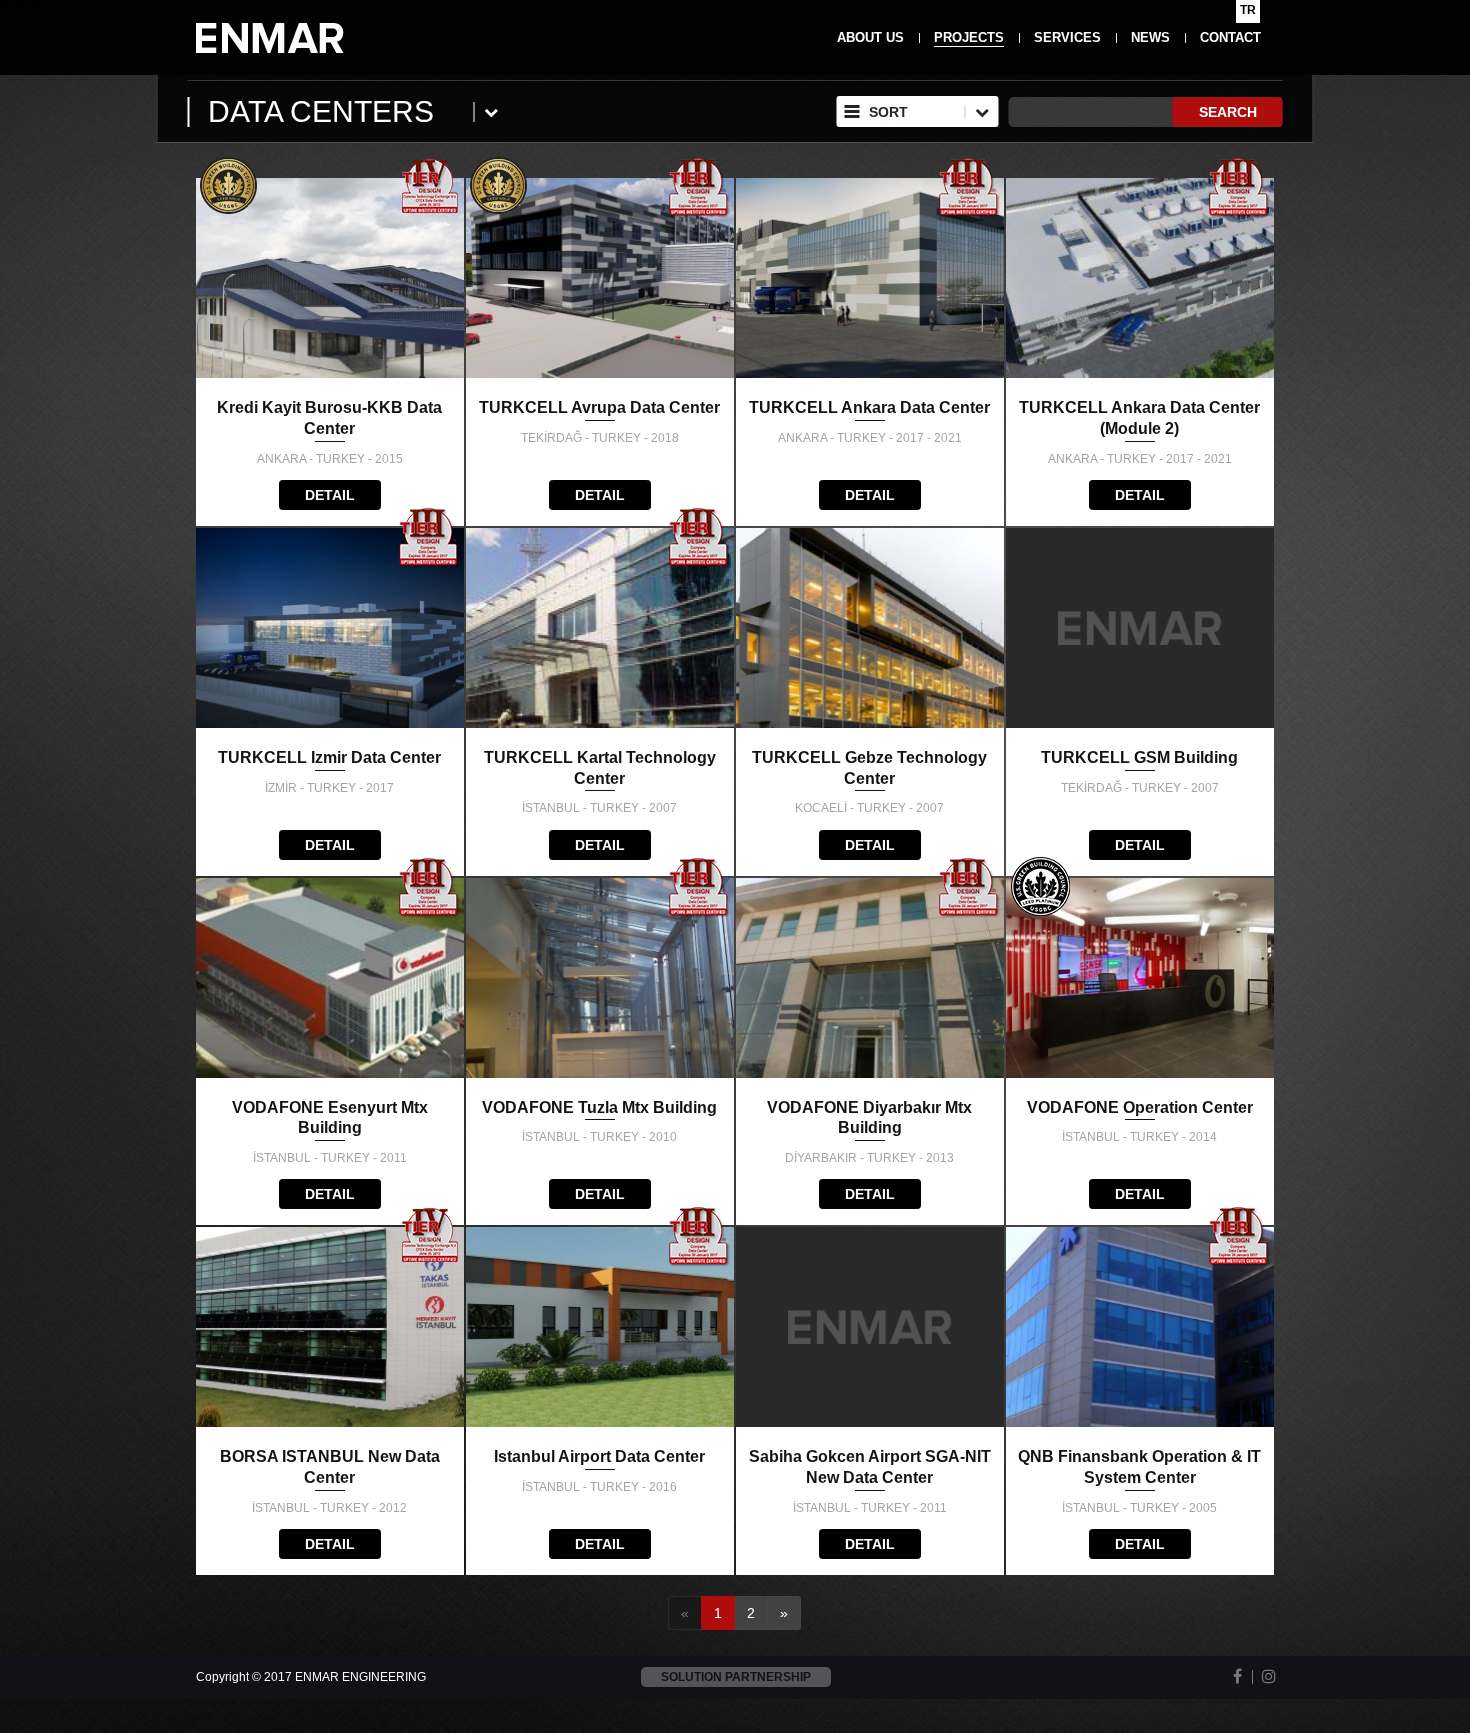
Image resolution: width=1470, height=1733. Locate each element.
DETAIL (330, 495)
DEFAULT (910, 243)
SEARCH (1228, 112)
